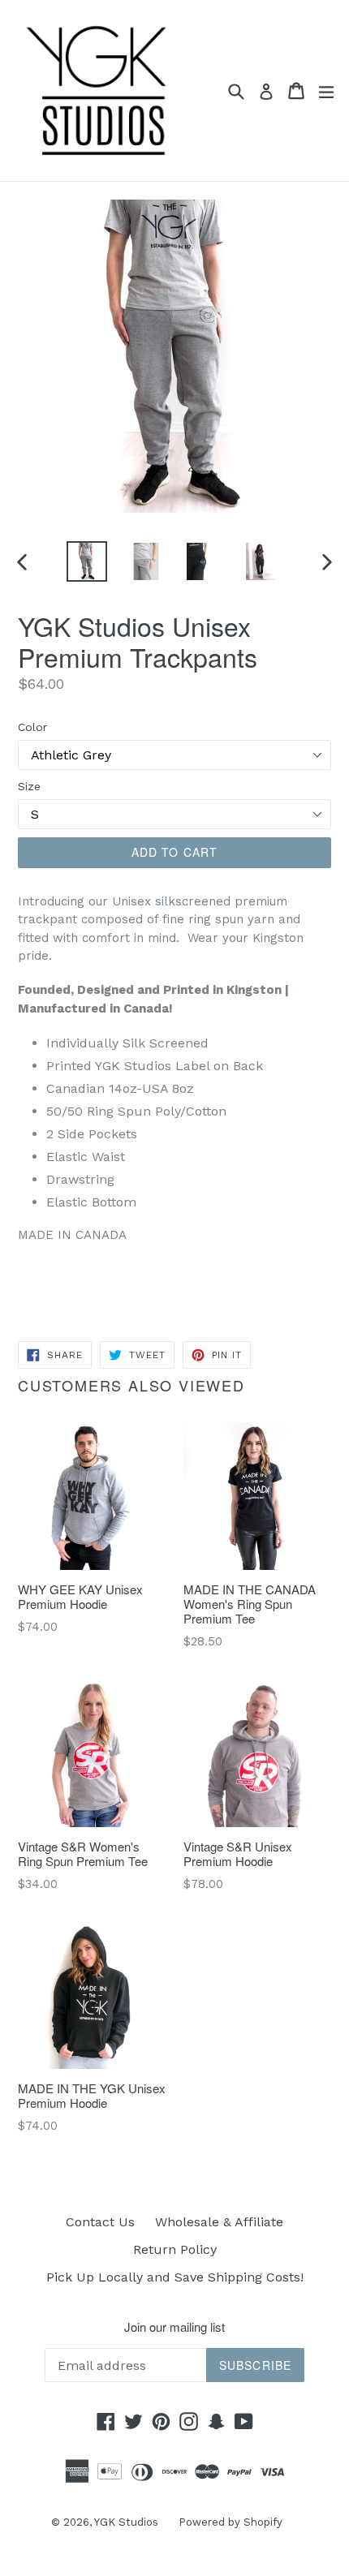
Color (32, 727)
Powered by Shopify (231, 2522)
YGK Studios (126, 2522)
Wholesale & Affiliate (219, 2222)
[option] (86, 561)
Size (29, 786)
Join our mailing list (174, 2327)
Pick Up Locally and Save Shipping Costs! (175, 2277)
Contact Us (100, 2222)
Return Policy (175, 2249)
